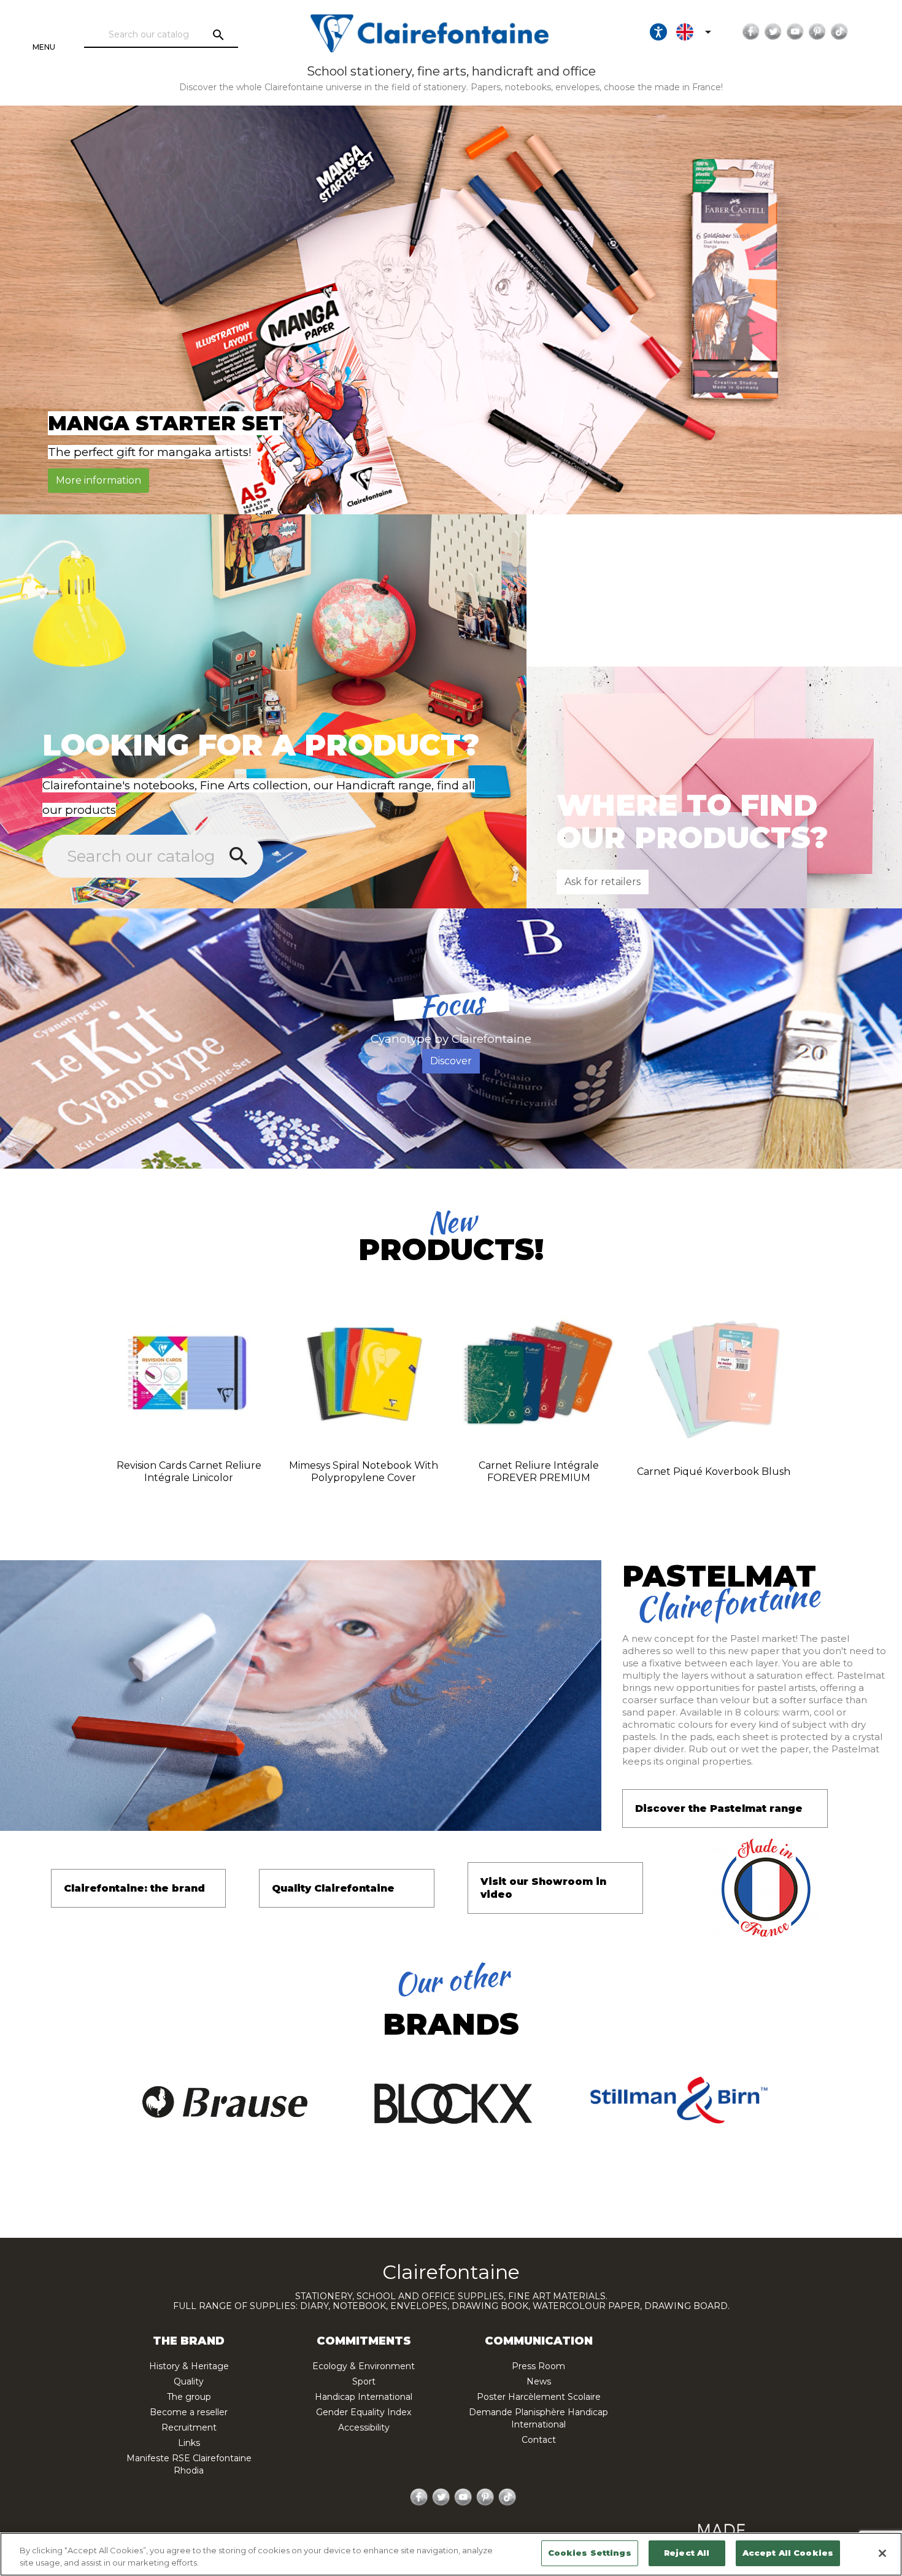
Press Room (538, 2366)
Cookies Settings (590, 2553)
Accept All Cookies (788, 2553)
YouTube (795, 32)
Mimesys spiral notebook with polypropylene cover (364, 1472)
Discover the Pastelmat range (719, 1808)
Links (189, 2443)
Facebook (751, 32)
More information (98, 480)
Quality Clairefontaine (333, 1888)
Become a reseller (189, 2412)
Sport (364, 2381)
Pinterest (817, 32)
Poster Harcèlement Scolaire (539, 2397)
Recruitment (189, 2427)
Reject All (687, 2553)
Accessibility (364, 2427)
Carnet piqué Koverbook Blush (714, 1472)
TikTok (839, 32)
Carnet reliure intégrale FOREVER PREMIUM (539, 1472)
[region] (451, 2554)
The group (189, 2397)
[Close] (882, 2553)
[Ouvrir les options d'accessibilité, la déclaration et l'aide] (658, 32)
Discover (451, 1061)
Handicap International (364, 2397)
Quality (189, 2381)
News (539, 2381)
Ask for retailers (603, 882)
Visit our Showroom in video (543, 1888)
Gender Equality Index (364, 2412)
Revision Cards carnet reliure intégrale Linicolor (189, 1472)
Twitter (773, 32)
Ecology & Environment (364, 2366)
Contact (539, 2440)
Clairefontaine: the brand (134, 1888)
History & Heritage (189, 2366)
